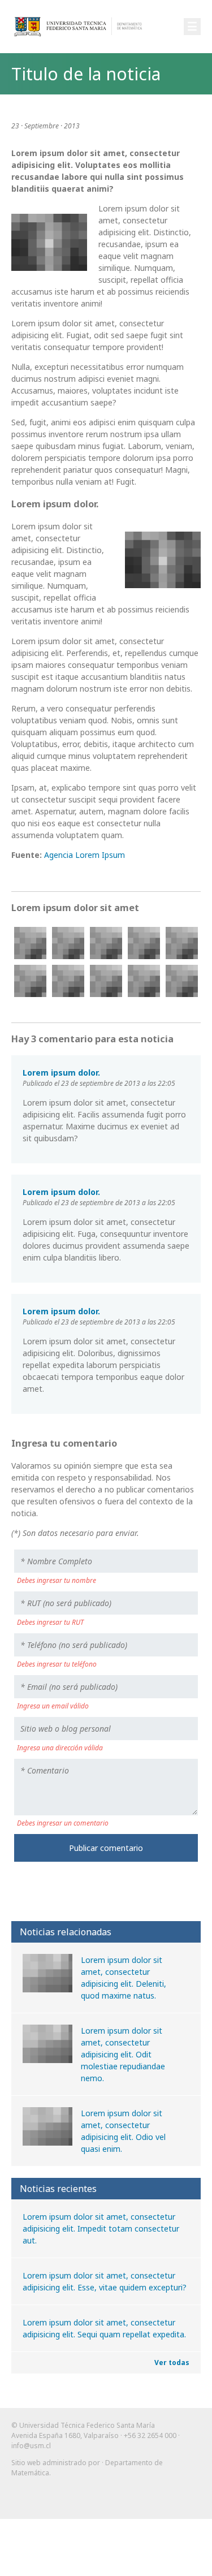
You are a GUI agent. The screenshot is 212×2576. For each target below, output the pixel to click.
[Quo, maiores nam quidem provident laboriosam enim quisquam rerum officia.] (144, 981)
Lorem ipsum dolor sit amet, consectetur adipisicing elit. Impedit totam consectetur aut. (101, 2228)
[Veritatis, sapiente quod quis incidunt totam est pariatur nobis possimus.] (68, 981)
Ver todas (172, 2363)
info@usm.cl (31, 2446)
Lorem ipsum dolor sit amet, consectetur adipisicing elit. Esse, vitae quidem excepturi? (105, 2281)
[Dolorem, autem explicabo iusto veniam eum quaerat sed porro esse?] (144, 943)
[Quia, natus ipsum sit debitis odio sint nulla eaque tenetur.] (30, 981)
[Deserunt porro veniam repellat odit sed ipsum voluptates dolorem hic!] (106, 943)
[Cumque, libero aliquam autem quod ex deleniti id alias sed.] (68, 943)
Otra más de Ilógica (168, 2502)
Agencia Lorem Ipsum (85, 855)
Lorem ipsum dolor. (61, 1073)
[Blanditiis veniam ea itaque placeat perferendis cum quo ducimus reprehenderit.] (182, 981)
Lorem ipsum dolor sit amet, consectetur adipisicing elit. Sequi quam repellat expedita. (104, 2328)
